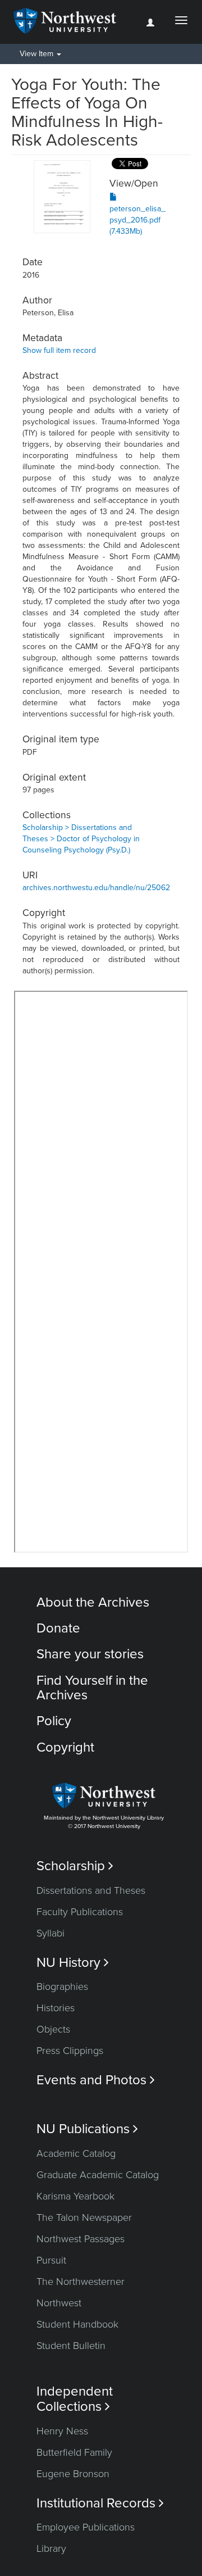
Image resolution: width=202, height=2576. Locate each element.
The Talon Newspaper (84, 2217)
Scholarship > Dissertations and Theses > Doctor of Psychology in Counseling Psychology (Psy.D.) (81, 839)
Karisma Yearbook (75, 2196)
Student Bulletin (71, 2346)
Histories (56, 2008)
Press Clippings (70, 2051)
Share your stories (90, 1654)
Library (51, 2548)
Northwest (59, 2303)
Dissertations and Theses (91, 1890)
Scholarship (75, 1866)
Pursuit (51, 2260)
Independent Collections (75, 2399)
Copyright (65, 1747)
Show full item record (59, 350)
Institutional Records (100, 2503)
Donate (58, 1628)
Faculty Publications (80, 1912)
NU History (73, 1963)
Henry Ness (62, 2431)
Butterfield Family (74, 2452)
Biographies (62, 1987)
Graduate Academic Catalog (98, 2175)
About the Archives (93, 1602)
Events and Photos (96, 2080)
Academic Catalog (76, 2153)
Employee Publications (86, 2527)
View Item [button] (38, 54)
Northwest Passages (81, 2239)
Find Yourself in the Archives (92, 1688)
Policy (54, 1721)
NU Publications (87, 2129)
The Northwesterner (81, 2282)
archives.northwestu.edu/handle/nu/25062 (96, 888)
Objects (53, 2029)
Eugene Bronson (73, 2474)
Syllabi (50, 1933)
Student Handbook (77, 2324)
